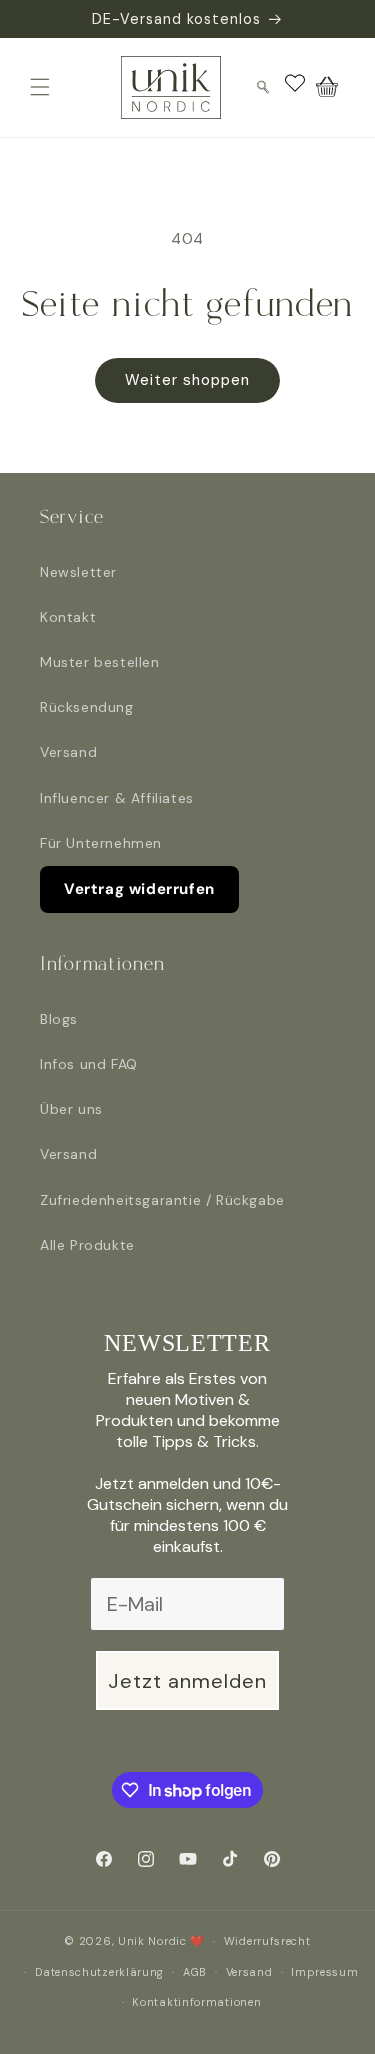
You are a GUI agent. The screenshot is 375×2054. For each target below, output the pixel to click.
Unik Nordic (152, 1941)
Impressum (324, 1972)
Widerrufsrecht (267, 1941)
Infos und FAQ (89, 1064)
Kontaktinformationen (196, 2002)
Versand (68, 752)
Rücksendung (87, 707)
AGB (195, 1972)
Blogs (59, 1019)
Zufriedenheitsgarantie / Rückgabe (162, 1200)
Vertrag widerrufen (139, 889)
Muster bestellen (100, 662)
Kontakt (68, 617)
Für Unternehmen (101, 843)
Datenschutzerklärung (99, 1972)
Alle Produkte (87, 1245)
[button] (40, 87)
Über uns (71, 1109)
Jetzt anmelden (187, 1681)
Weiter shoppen (187, 380)
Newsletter (78, 572)
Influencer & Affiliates (117, 798)
